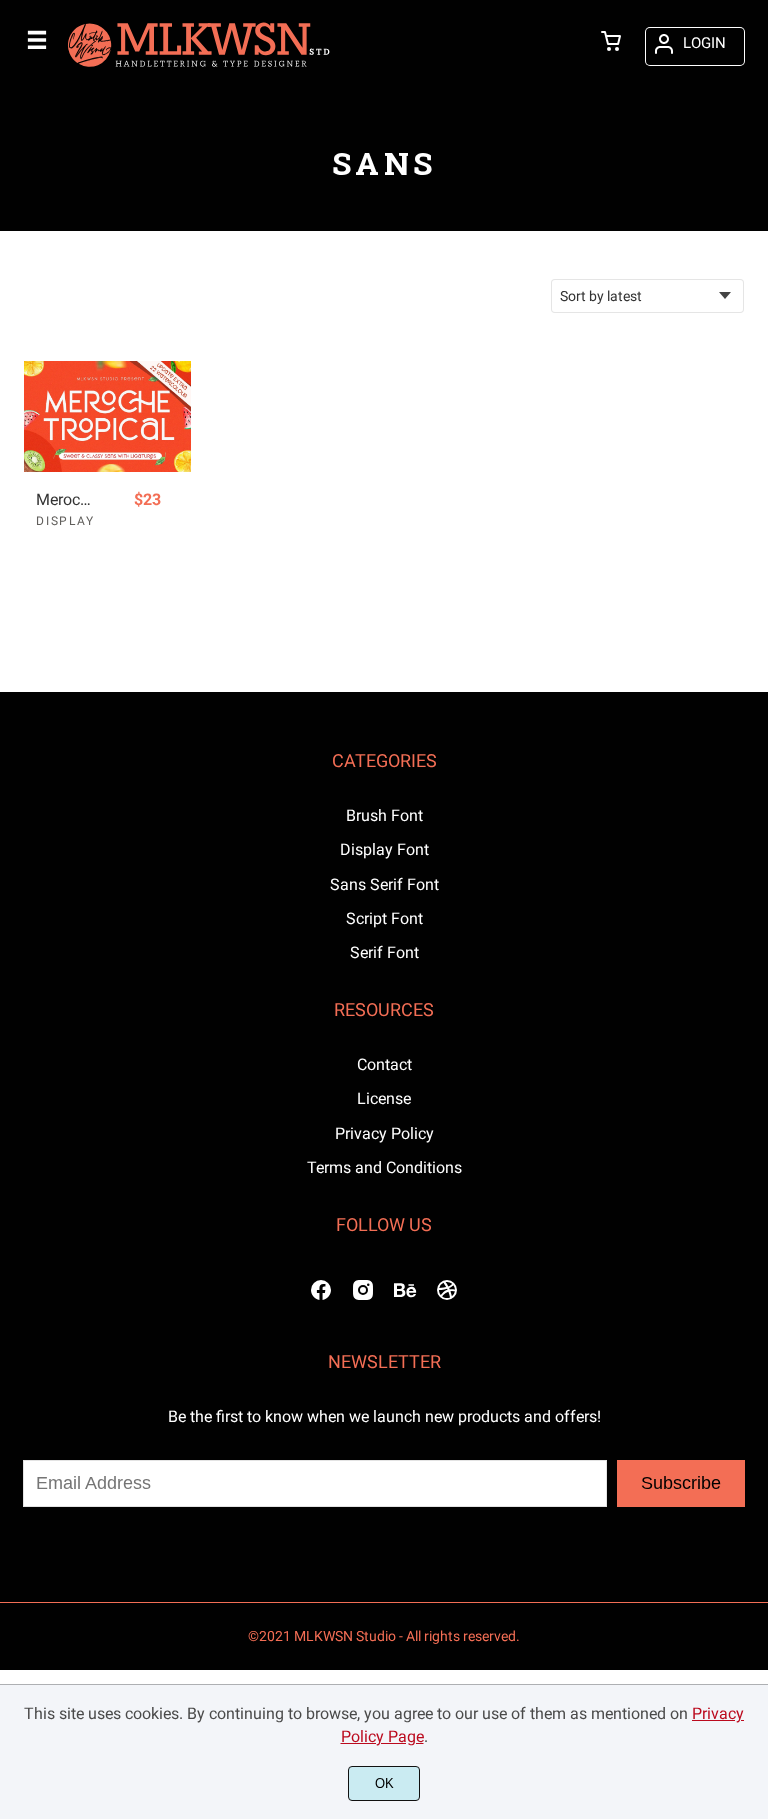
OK (384, 1783)
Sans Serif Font (384, 884)
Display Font (384, 849)
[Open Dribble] (447, 1296)
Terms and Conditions (384, 1167)
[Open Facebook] (321, 1296)
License (384, 1098)
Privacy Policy (384, 1133)
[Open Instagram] (363, 1296)
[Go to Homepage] (199, 69)
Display (65, 521)
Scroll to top (750, 810)
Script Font (384, 918)
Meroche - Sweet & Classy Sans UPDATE (67, 499)
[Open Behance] (405, 1296)
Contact (384, 1064)
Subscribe (681, 1483)
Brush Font (384, 815)
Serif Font (384, 952)
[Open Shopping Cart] (611, 43)
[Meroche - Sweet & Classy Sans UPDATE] (107, 416)
